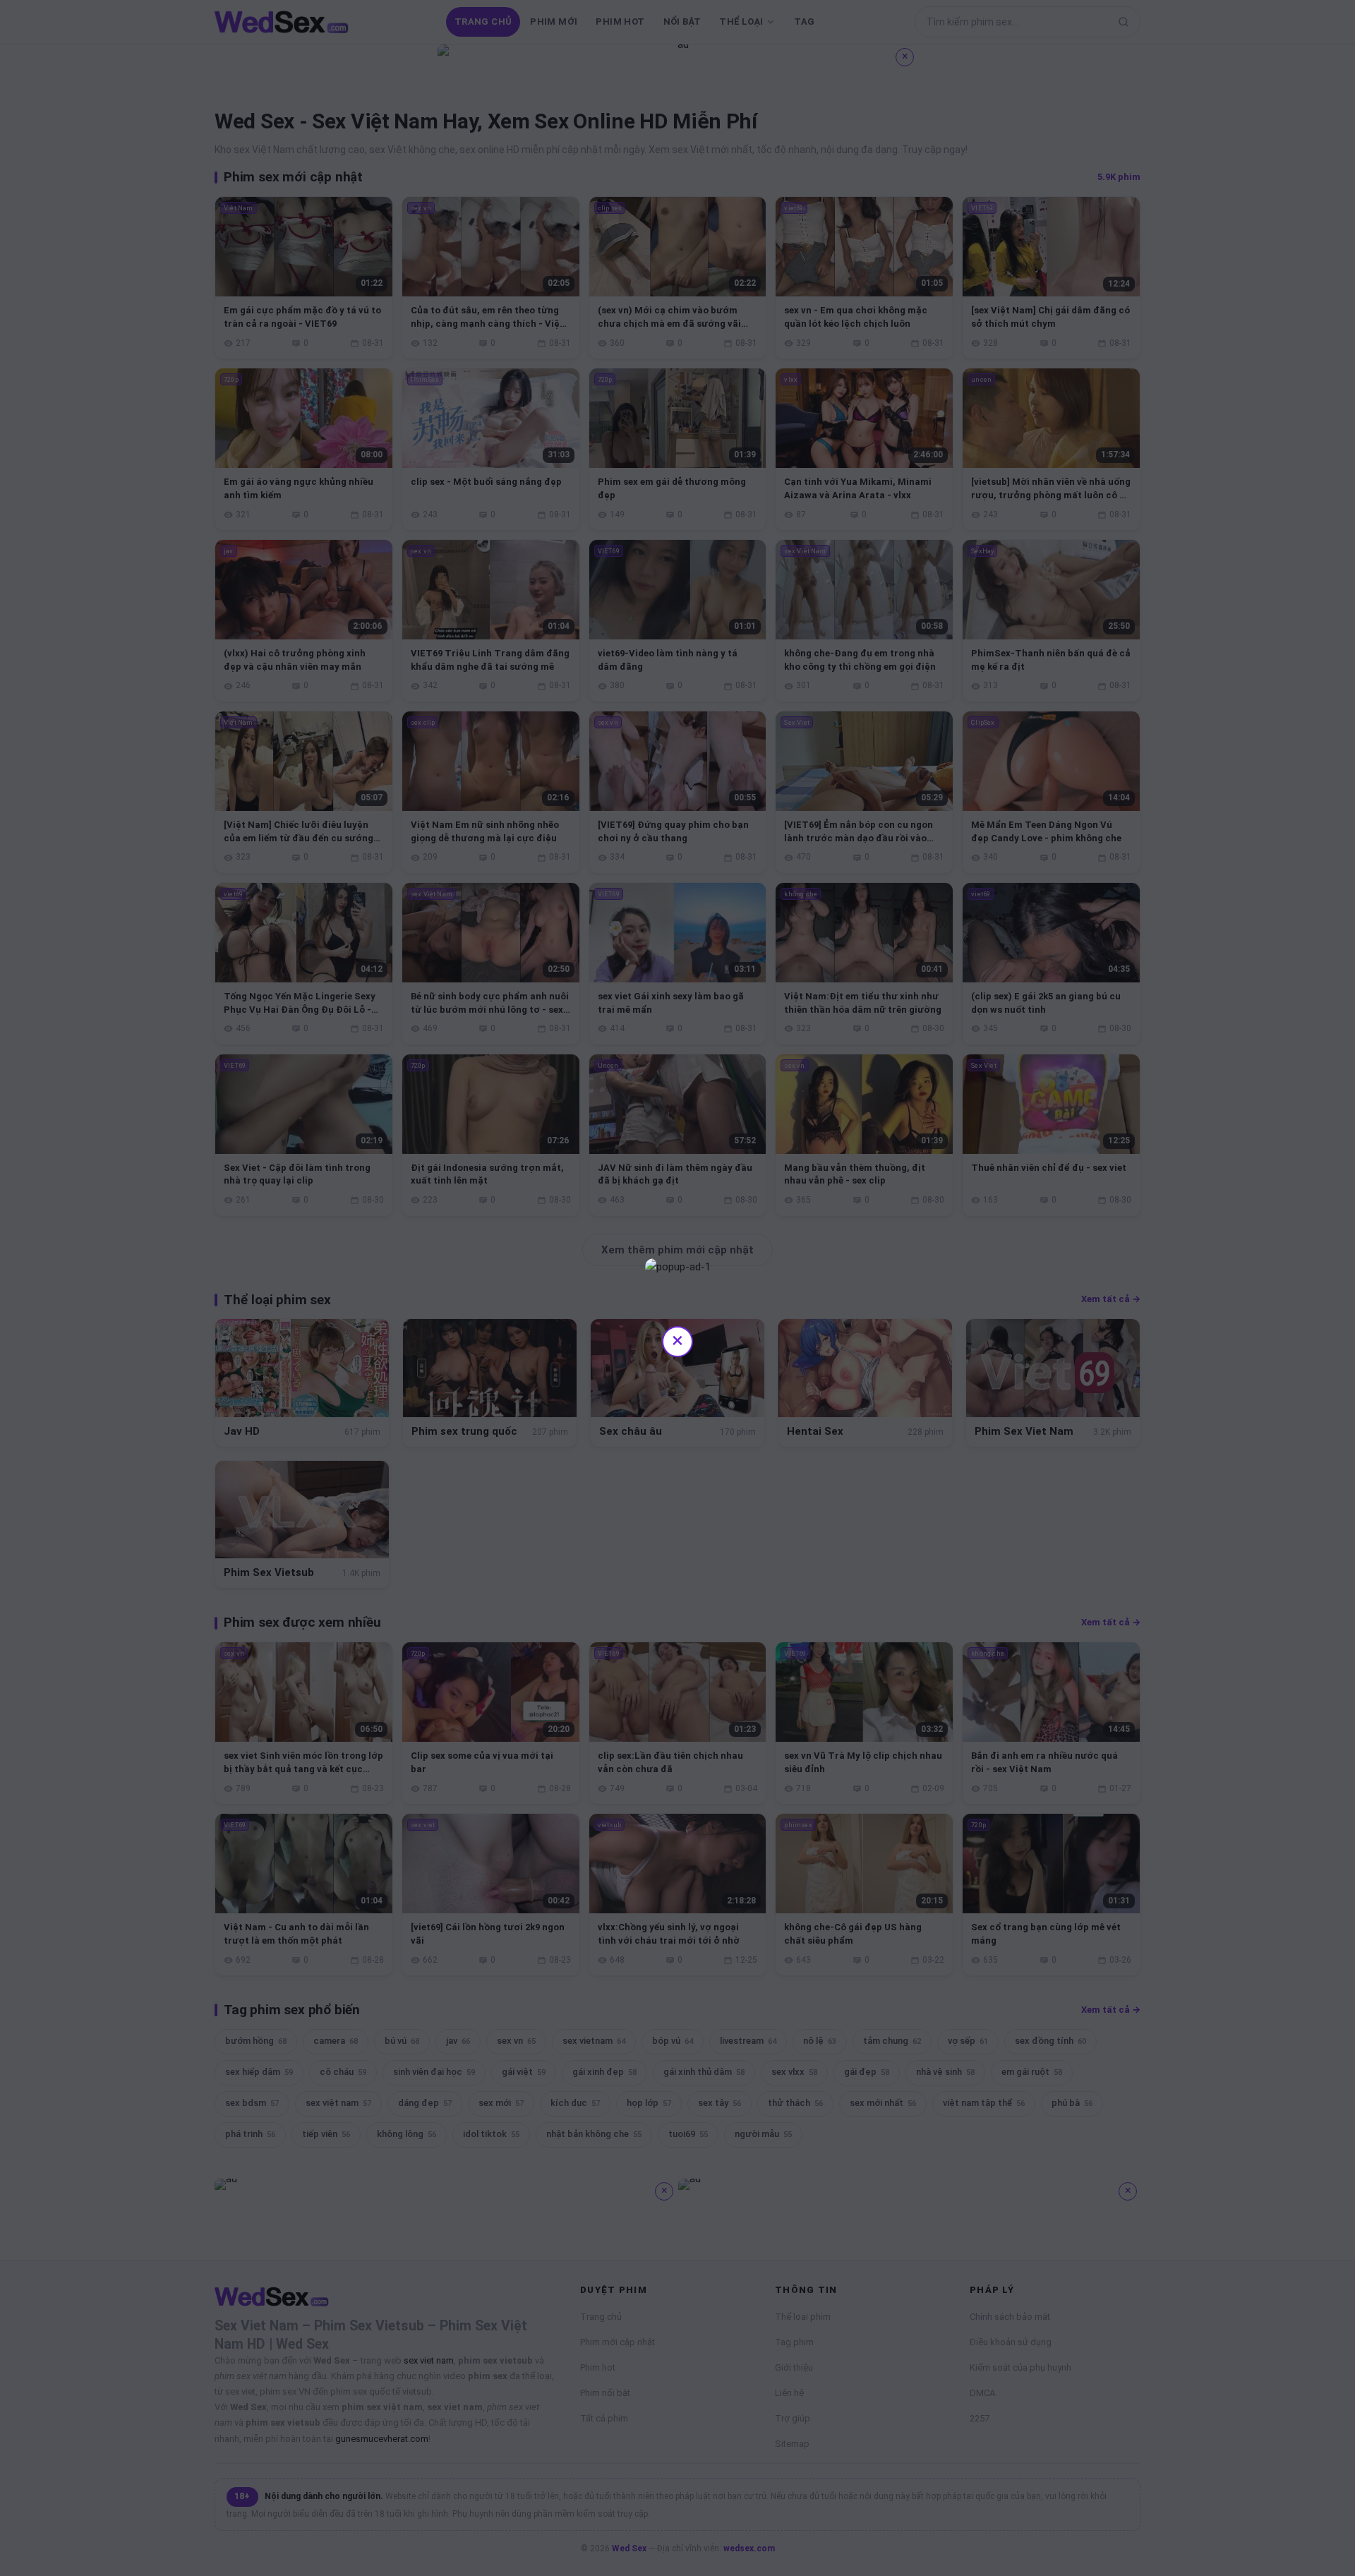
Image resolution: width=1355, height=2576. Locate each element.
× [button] (677, 1340)
